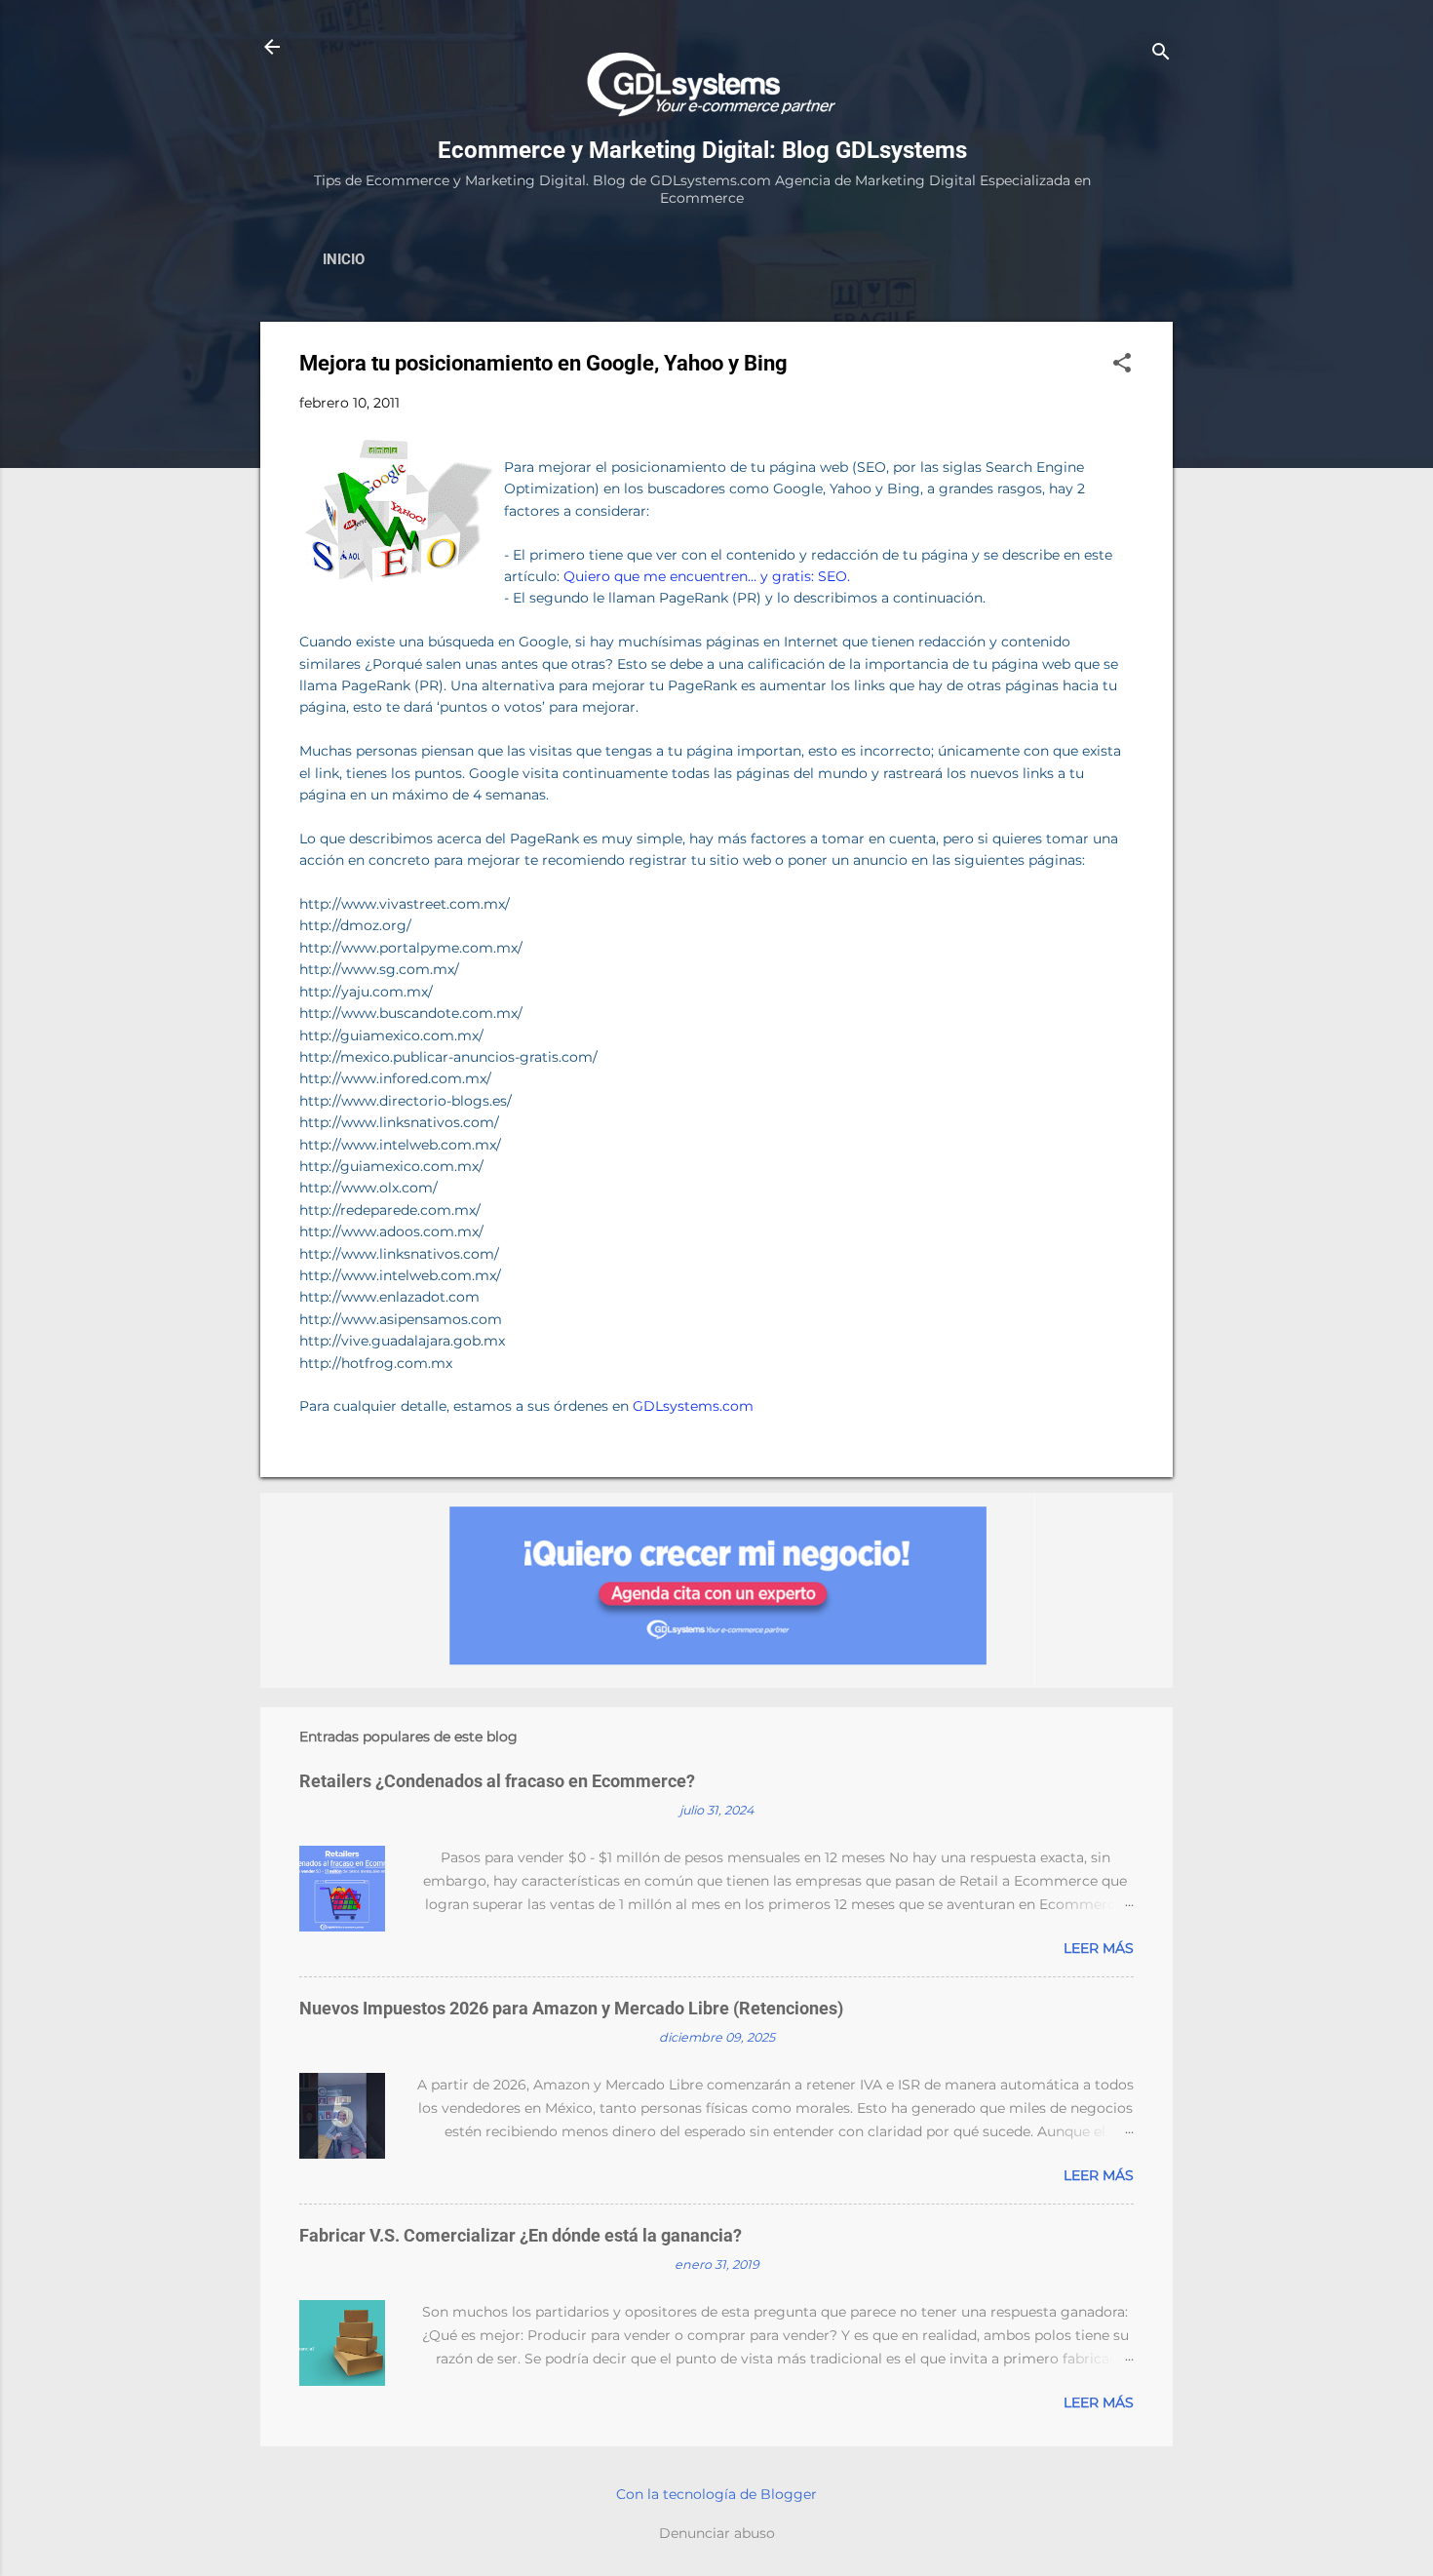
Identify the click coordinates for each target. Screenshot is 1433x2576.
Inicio (344, 259)
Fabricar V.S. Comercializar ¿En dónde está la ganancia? (521, 2235)
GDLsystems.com (693, 1406)
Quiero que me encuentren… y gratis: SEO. (707, 576)
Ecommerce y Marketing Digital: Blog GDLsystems (702, 150)
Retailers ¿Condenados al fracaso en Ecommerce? (497, 1781)
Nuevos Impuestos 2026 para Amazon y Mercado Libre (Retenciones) (571, 2008)
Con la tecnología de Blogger (716, 2494)
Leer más (1099, 1948)
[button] (1122, 364)
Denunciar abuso (717, 2533)
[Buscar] (1161, 53)
